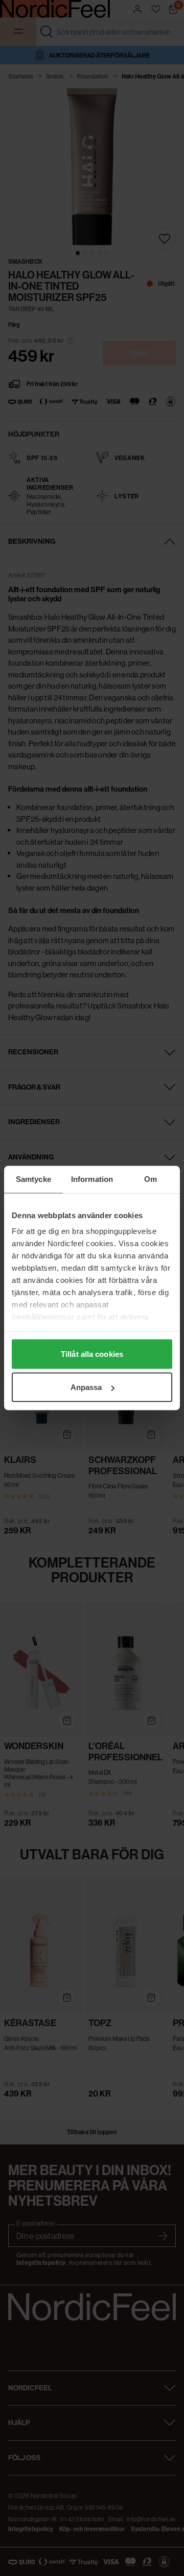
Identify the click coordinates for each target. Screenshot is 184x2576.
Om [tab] (151, 1179)
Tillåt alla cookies (92, 1354)
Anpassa (86, 1387)
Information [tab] (92, 1179)
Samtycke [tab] (33, 1179)
